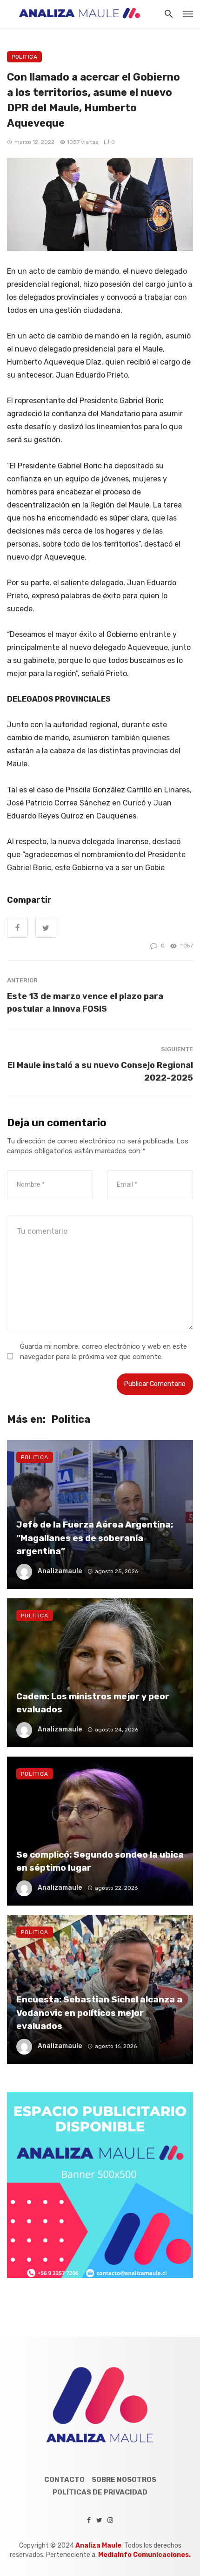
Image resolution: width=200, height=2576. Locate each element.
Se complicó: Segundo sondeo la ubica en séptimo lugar (100, 1861)
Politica (24, 57)
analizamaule (60, 1571)
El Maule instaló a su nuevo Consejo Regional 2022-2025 (100, 1071)
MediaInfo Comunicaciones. (144, 2555)
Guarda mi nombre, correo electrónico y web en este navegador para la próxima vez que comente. (103, 1351)
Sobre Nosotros (124, 2480)
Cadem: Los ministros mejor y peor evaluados (93, 1703)
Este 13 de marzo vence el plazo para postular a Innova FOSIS (85, 1002)
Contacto (64, 2480)
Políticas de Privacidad (100, 2492)
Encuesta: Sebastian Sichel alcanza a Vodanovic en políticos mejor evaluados (99, 2013)
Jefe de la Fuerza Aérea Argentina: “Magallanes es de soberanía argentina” (95, 1538)
